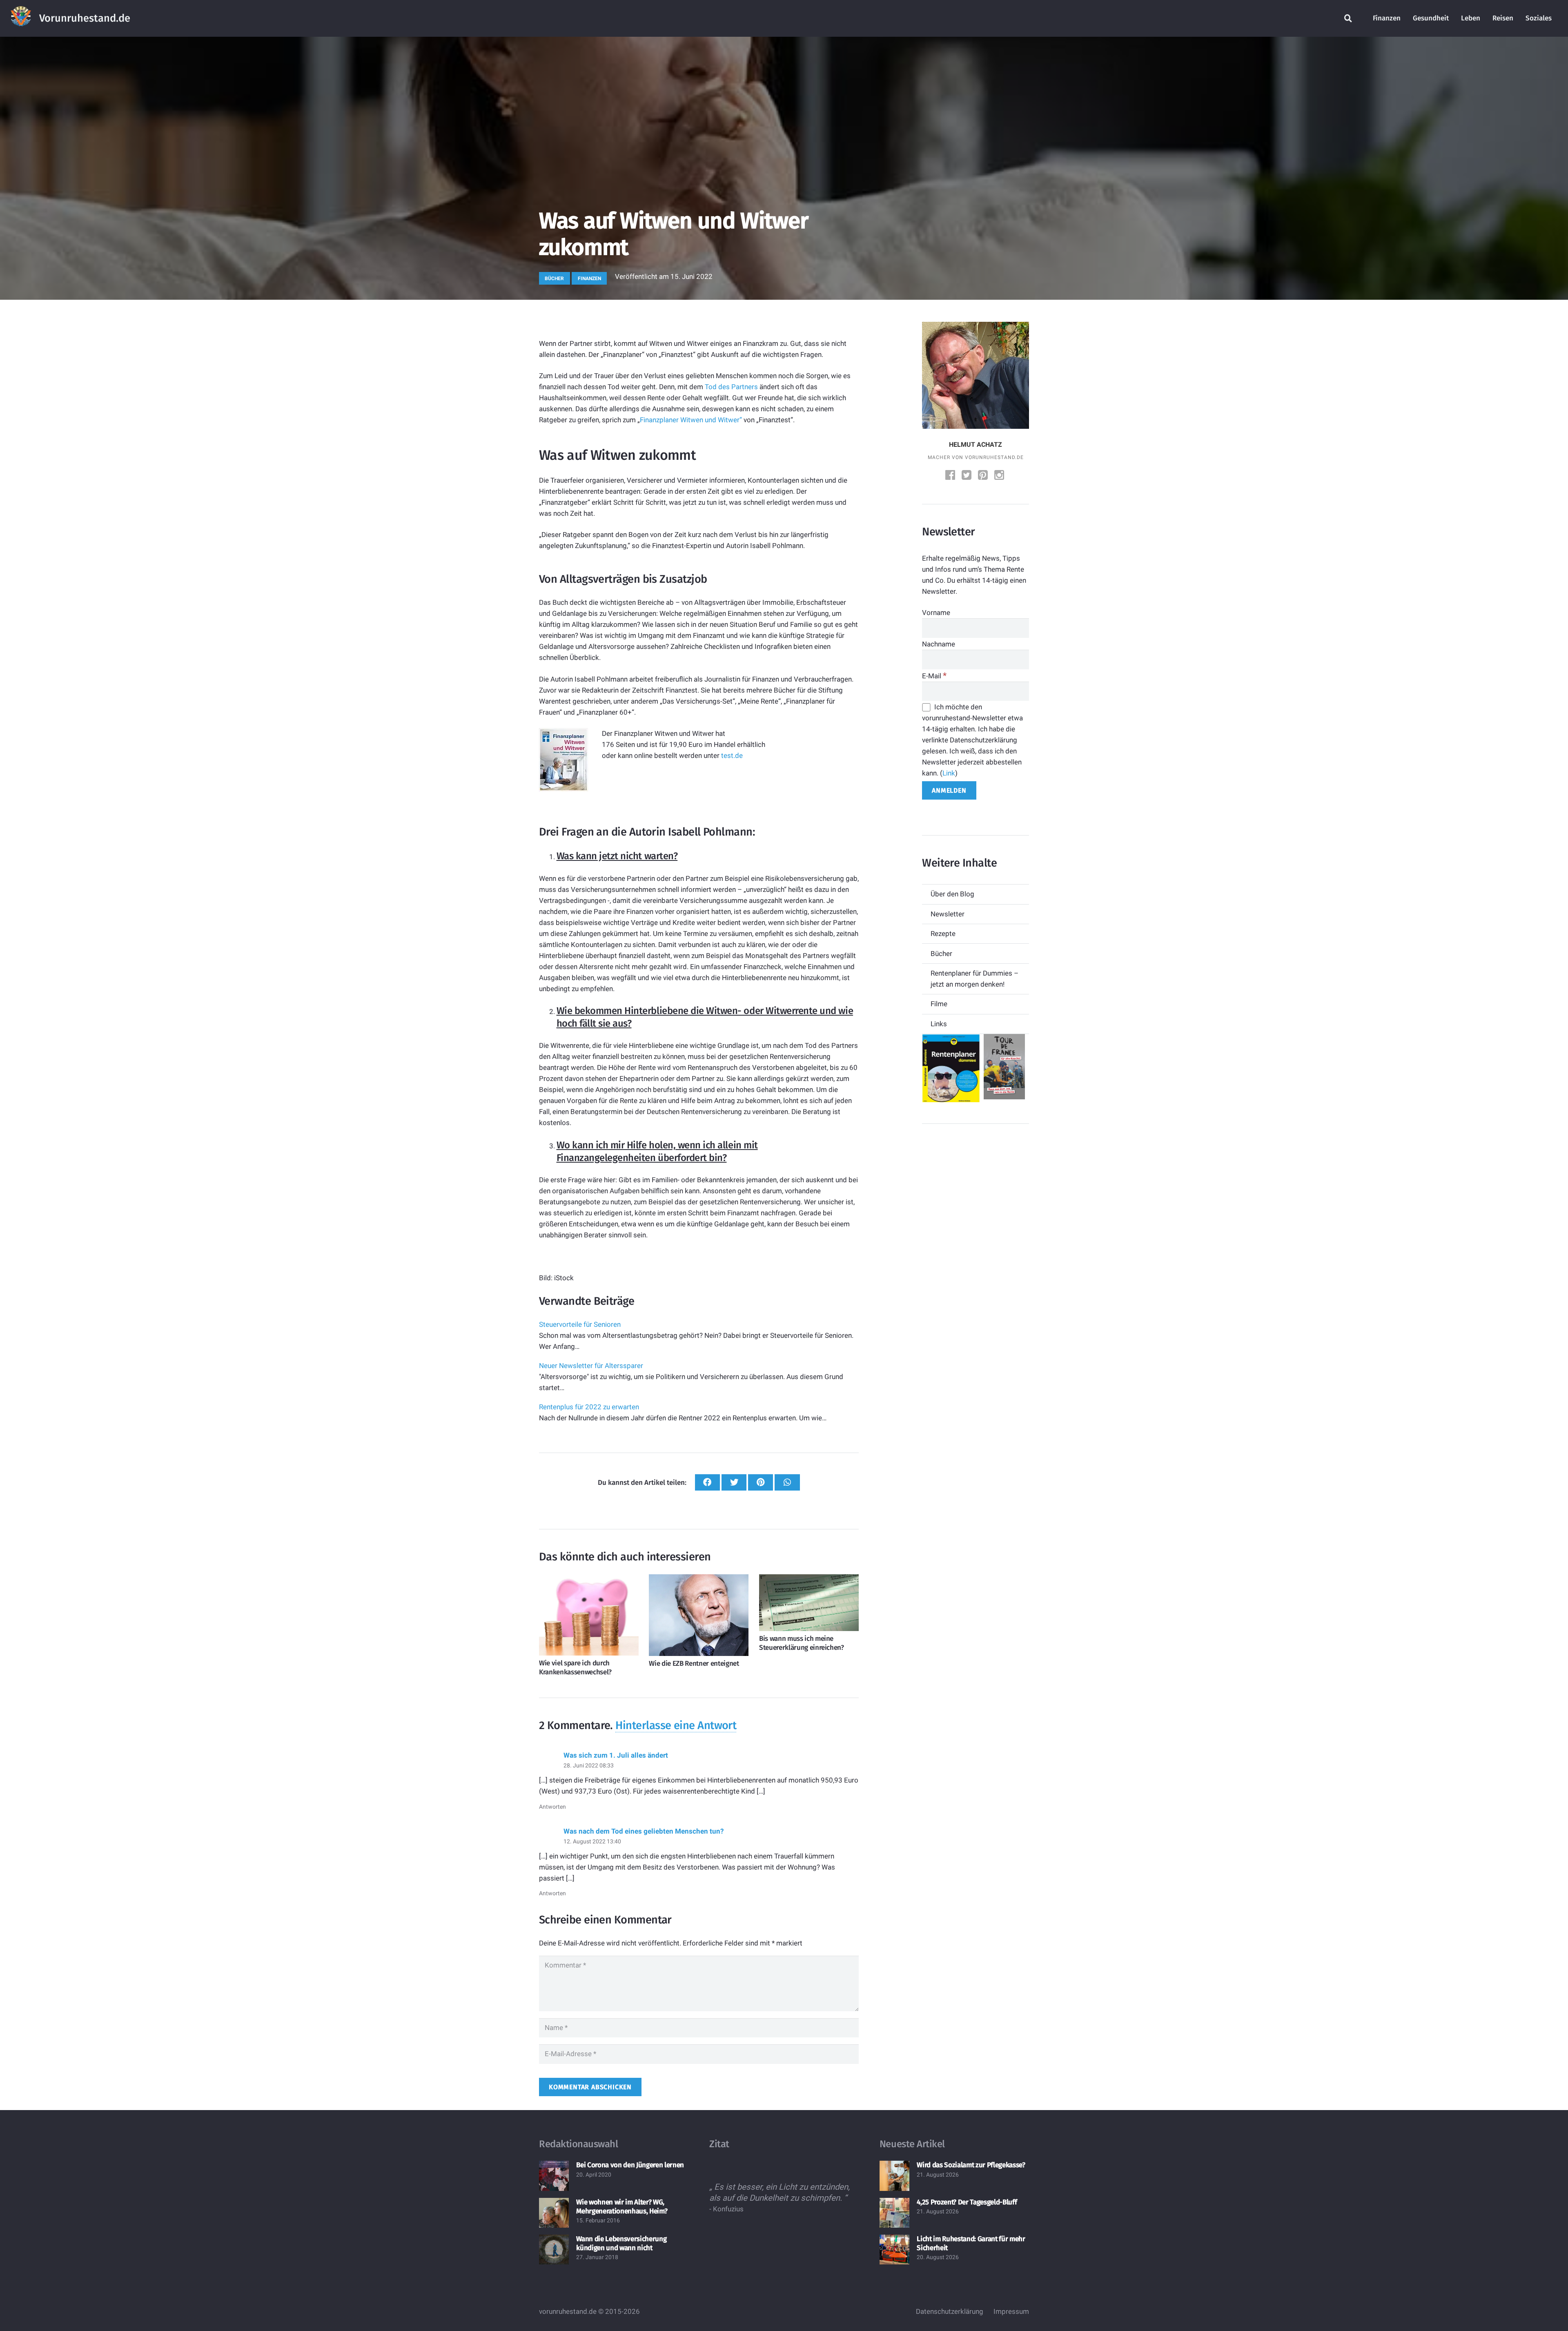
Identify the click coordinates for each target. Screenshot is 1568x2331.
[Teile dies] (707, 1483)
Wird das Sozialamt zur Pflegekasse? (971, 2165)
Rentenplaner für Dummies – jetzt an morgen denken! (974, 979)
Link (949, 773)
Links (939, 1024)
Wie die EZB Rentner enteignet (694, 1664)
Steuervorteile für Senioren (580, 1324)
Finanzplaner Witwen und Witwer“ (691, 420)
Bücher (941, 954)
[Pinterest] (984, 476)
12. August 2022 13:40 (592, 1841)
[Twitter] (967, 476)
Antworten (552, 1807)
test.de (732, 755)
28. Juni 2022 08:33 (589, 1765)
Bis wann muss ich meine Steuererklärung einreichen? (802, 1643)
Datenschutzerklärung (950, 2311)
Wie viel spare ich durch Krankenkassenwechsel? (575, 1668)
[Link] (21, 18)
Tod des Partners (731, 387)
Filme (939, 1004)
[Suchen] (1348, 18)
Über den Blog (952, 894)
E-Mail (934, 676)
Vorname (936, 613)
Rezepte (943, 934)
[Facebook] (951, 476)
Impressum (1011, 2311)
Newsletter (948, 914)
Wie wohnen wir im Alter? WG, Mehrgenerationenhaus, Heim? (622, 2207)
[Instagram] (1000, 476)
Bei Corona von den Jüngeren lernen (630, 2165)
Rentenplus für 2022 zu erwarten (589, 1407)
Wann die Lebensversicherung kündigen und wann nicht (621, 2243)
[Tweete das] (734, 1483)
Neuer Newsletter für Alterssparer (591, 1366)
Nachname (939, 644)
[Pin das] (761, 1483)
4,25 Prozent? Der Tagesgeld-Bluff (967, 2202)
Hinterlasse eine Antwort (676, 1725)
